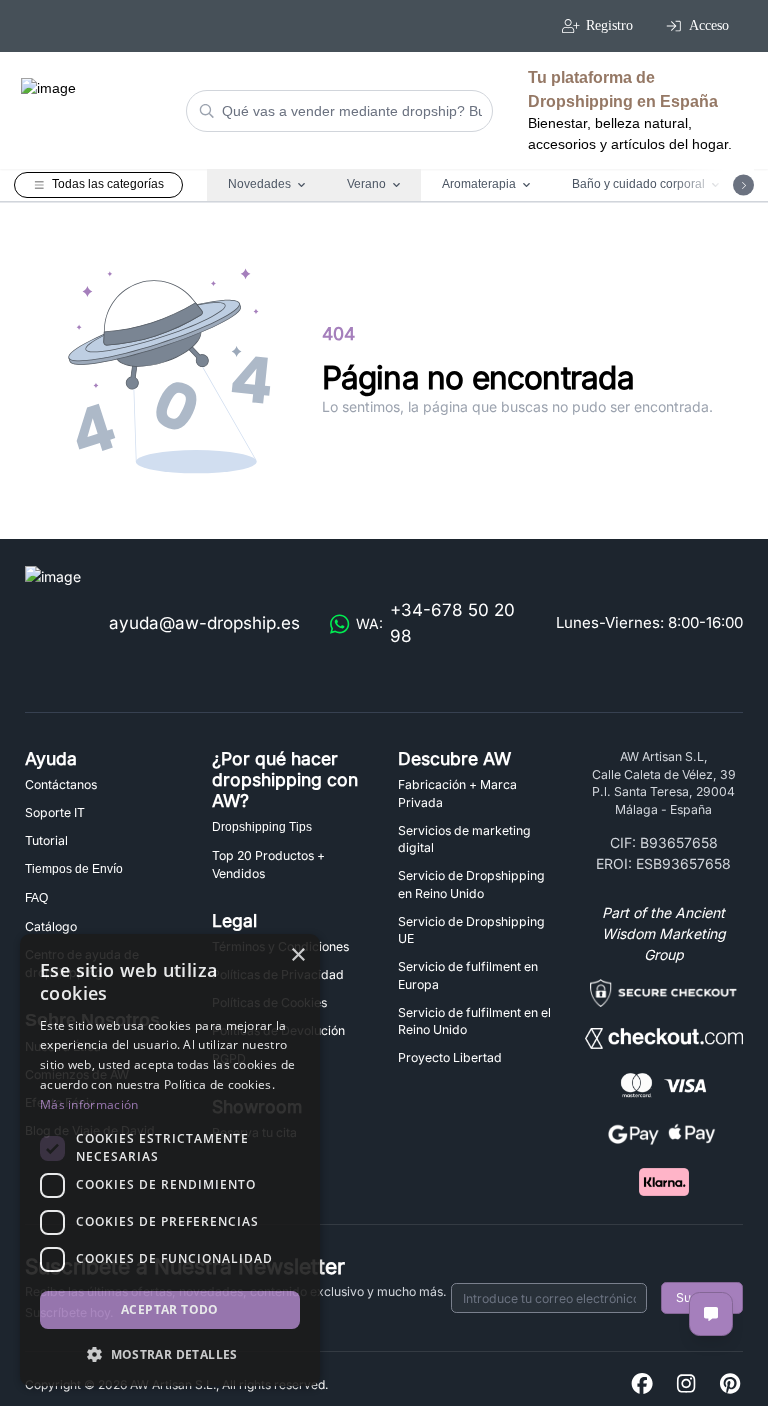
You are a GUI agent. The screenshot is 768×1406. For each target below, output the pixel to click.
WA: (435, 623)
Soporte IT (55, 812)
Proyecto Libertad (450, 1057)
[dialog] (170, 1160)
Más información (89, 1104)
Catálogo (51, 926)
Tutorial (46, 840)
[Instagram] (686, 1384)
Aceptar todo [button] (170, 1309)
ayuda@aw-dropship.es (204, 623)
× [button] (297, 955)
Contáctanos (61, 784)
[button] (170, 1354)
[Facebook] (642, 1384)
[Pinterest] (730, 1384)
